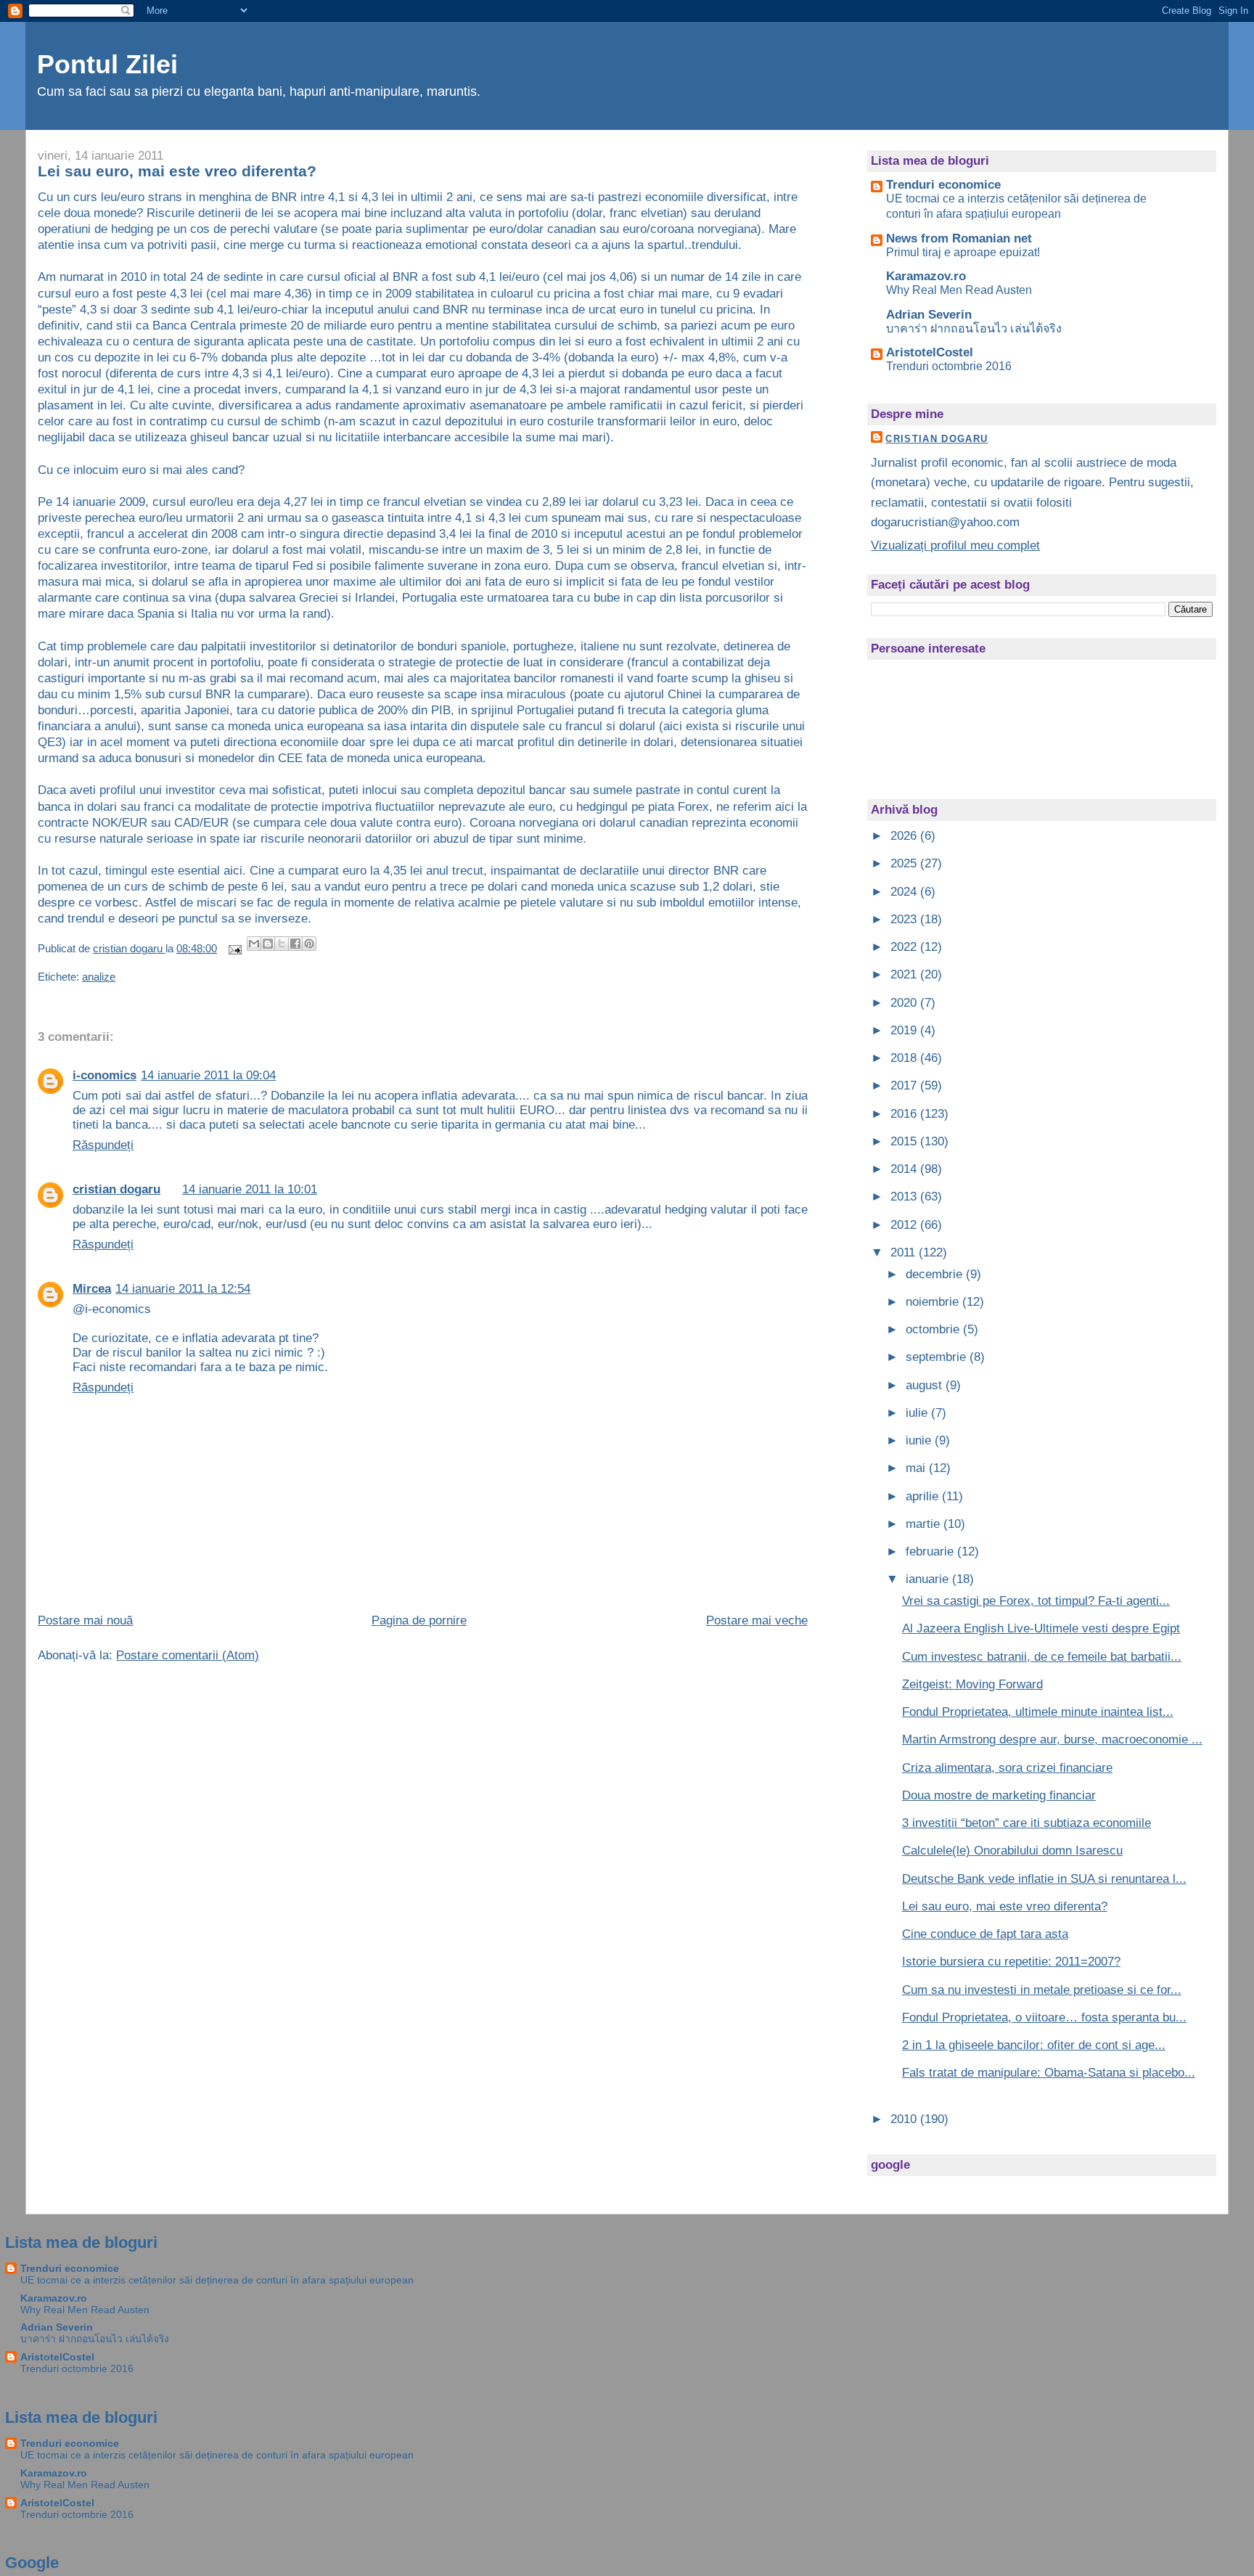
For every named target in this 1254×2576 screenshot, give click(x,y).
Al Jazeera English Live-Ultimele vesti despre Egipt (1041, 1628)
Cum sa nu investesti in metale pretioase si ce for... (1042, 1990)
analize (99, 977)
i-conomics (104, 1075)
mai (917, 1468)
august (926, 1385)
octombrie (934, 1329)
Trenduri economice (943, 185)
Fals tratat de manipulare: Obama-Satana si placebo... (1049, 2073)
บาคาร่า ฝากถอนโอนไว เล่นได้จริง (974, 328)
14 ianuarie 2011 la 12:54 (183, 1289)
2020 (905, 1003)
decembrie (936, 1274)
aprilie (924, 1496)
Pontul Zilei (107, 65)
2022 (905, 947)
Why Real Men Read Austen (959, 290)
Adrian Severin (929, 315)
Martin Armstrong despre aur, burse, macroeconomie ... (1052, 1739)
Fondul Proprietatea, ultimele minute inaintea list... (1038, 1712)
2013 (905, 1197)
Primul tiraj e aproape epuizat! (963, 252)
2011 (905, 1252)
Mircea (92, 1289)
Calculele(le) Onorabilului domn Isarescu (1012, 1851)
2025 (905, 863)
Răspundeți (103, 1145)
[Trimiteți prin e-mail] (254, 944)
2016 (905, 1114)
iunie (920, 1440)
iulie (918, 1413)
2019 (905, 1030)
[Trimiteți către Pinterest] (309, 944)
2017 (905, 1085)
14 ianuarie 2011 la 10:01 (250, 1189)
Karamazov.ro (926, 276)
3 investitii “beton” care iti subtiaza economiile (1026, 1823)
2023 (905, 919)
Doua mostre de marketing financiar (999, 1795)
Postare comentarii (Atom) (188, 1655)
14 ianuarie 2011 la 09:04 (208, 1075)
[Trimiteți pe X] (282, 944)
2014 (905, 1169)
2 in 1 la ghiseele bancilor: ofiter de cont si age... (1034, 2045)
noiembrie (934, 1302)
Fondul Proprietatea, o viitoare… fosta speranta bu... (1044, 2017)
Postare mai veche (757, 1620)
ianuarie (929, 1579)
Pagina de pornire (419, 1620)
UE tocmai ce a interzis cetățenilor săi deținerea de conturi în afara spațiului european (217, 2280)
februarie (931, 1551)
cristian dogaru (116, 1189)
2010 (905, 2119)
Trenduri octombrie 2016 (949, 366)
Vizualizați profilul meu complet (955, 545)
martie (925, 1524)
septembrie (938, 1357)
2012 (905, 1225)
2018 (905, 1058)
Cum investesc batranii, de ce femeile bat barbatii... (1042, 1657)
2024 (905, 892)
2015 (905, 1141)
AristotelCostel (930, 352)
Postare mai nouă (85, 1620)
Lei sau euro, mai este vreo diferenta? (1005, 1906)
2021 (905, 974)
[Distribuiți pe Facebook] (295, 944)
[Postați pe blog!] (268, 944)
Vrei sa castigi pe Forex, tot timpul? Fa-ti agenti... (1036, 1601)
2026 (905, 836)
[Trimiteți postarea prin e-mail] (233, 949)
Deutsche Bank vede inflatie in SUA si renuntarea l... (1044, 1879)
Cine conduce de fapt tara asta (985, 1934)
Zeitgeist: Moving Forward (972, 1684)
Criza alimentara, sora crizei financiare (1007, 1768)
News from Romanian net (959, 238)
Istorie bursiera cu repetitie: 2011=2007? (1011, 1962)
